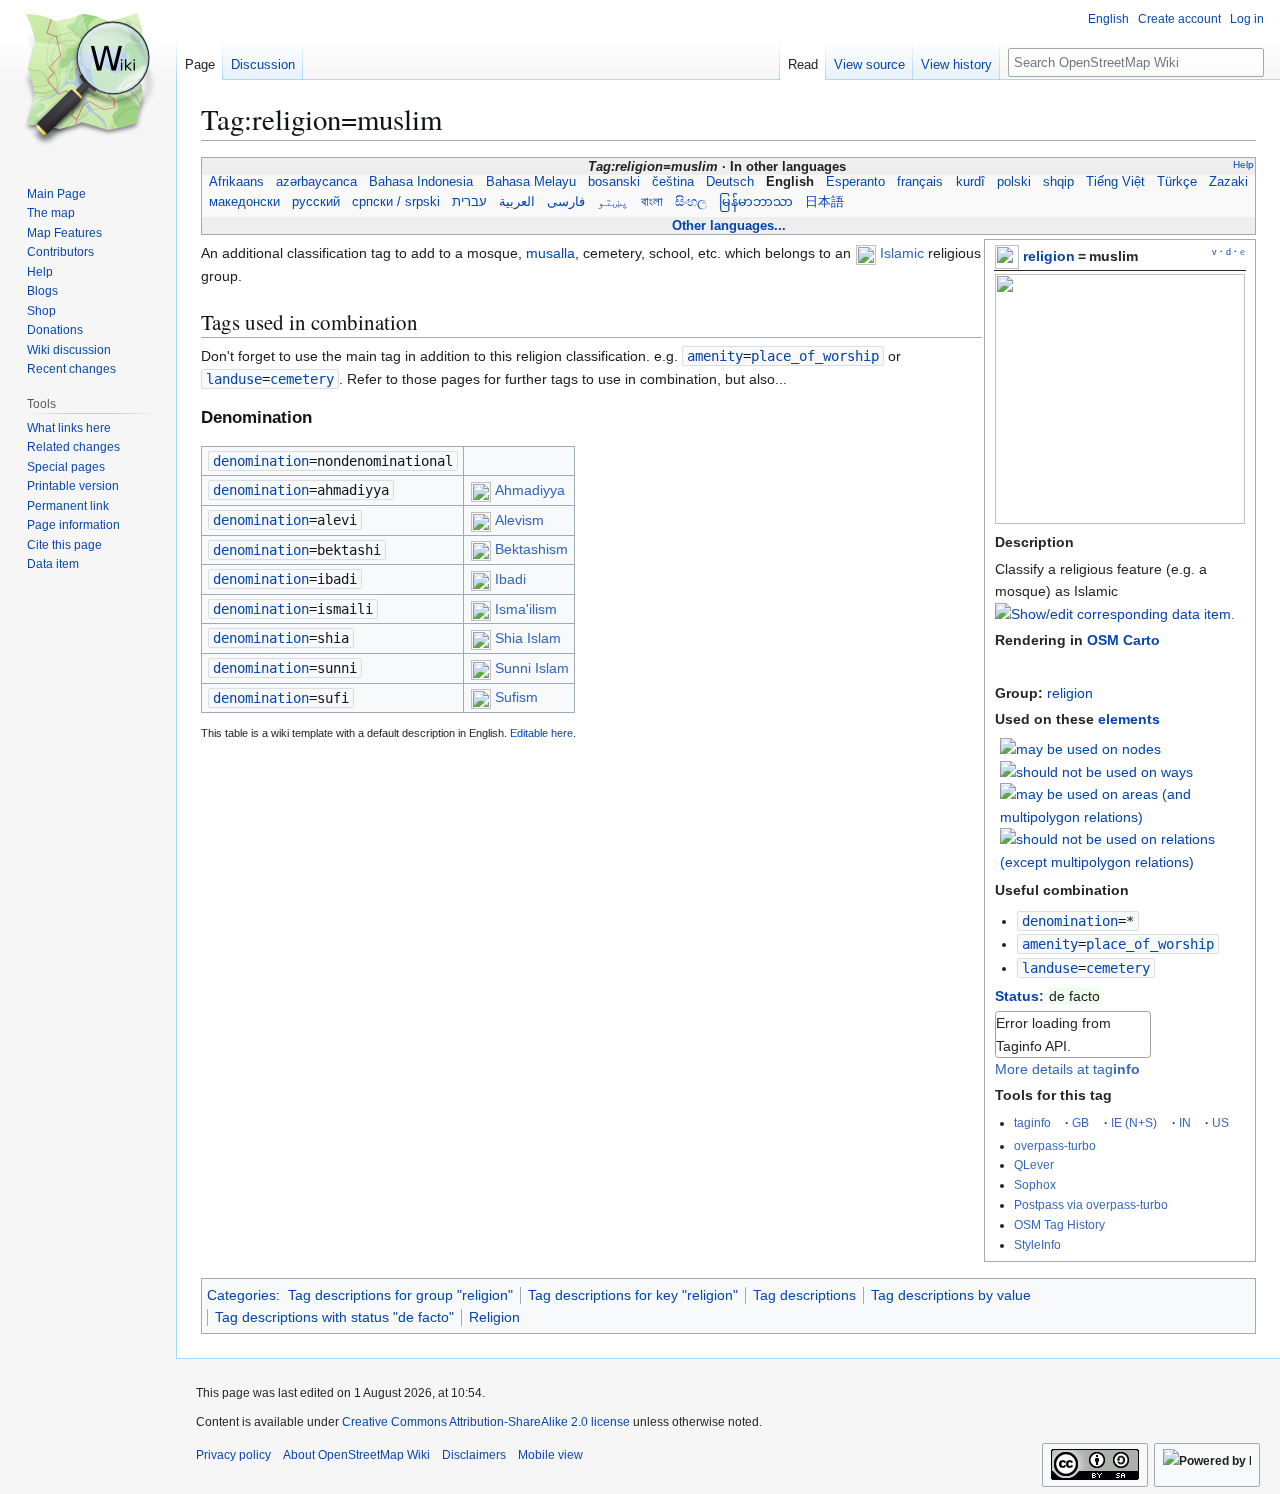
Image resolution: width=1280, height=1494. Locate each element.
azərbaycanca (316, 182)
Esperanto (855, 182)
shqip (1058, 182)
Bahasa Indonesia (421, 182)
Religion (494, 1317)
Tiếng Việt (1115, 182)
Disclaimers (474, 1455)
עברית (469, 202)
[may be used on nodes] (1080, 747)
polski (1014, 182)
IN (1185, 1122)
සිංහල (691, 202)
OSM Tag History (1059, 1224)
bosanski (614, 182)
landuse (1050, 968)
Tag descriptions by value (951, 1295)
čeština (673, 182)
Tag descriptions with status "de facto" (334, 1317)
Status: (1019, 996)
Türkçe (1177, 182)
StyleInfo (1037, 1244)
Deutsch (730, 182)
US (1220, 1122)
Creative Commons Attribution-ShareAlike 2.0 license (486, 1422)
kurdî (969, 182)
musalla (550, 253)
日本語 (824, 202)
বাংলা (652, 202)
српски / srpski (396, 202)
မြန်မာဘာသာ (756, 202)
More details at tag (1067, 1069)
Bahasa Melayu (531, 182)
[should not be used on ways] (1096, 771)
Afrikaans (236, 182)
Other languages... (729, 225)
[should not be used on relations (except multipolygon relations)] (1123, 849)
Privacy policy (233, 1455)
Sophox (1035, 1184)
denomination (1070, 921)
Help (1243, 164)
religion (1049, 256)
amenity (1050, 944)
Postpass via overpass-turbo (1091, 1204)
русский (316, 202)
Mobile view (550, 1455)
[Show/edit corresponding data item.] (1115, 614)
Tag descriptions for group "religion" (400, 1295)
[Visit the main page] (88, 80)
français (920, 182)
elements (1129, 719)
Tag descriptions (804, 1295)
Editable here (541, 733)
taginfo (1032, 1122)
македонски (244, 202)
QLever (1034, 1164)
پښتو (613, 202)
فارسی (566, 202)
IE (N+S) (1134, 1122)
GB (1080, 1122)
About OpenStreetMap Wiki (356, 1455)
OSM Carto (1123, 640)
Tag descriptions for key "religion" (633, 1295)
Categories (241, 1295)
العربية (517, 202)
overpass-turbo (1055, 1145)
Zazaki (1228, 182)
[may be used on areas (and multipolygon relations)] (1123, 805)
